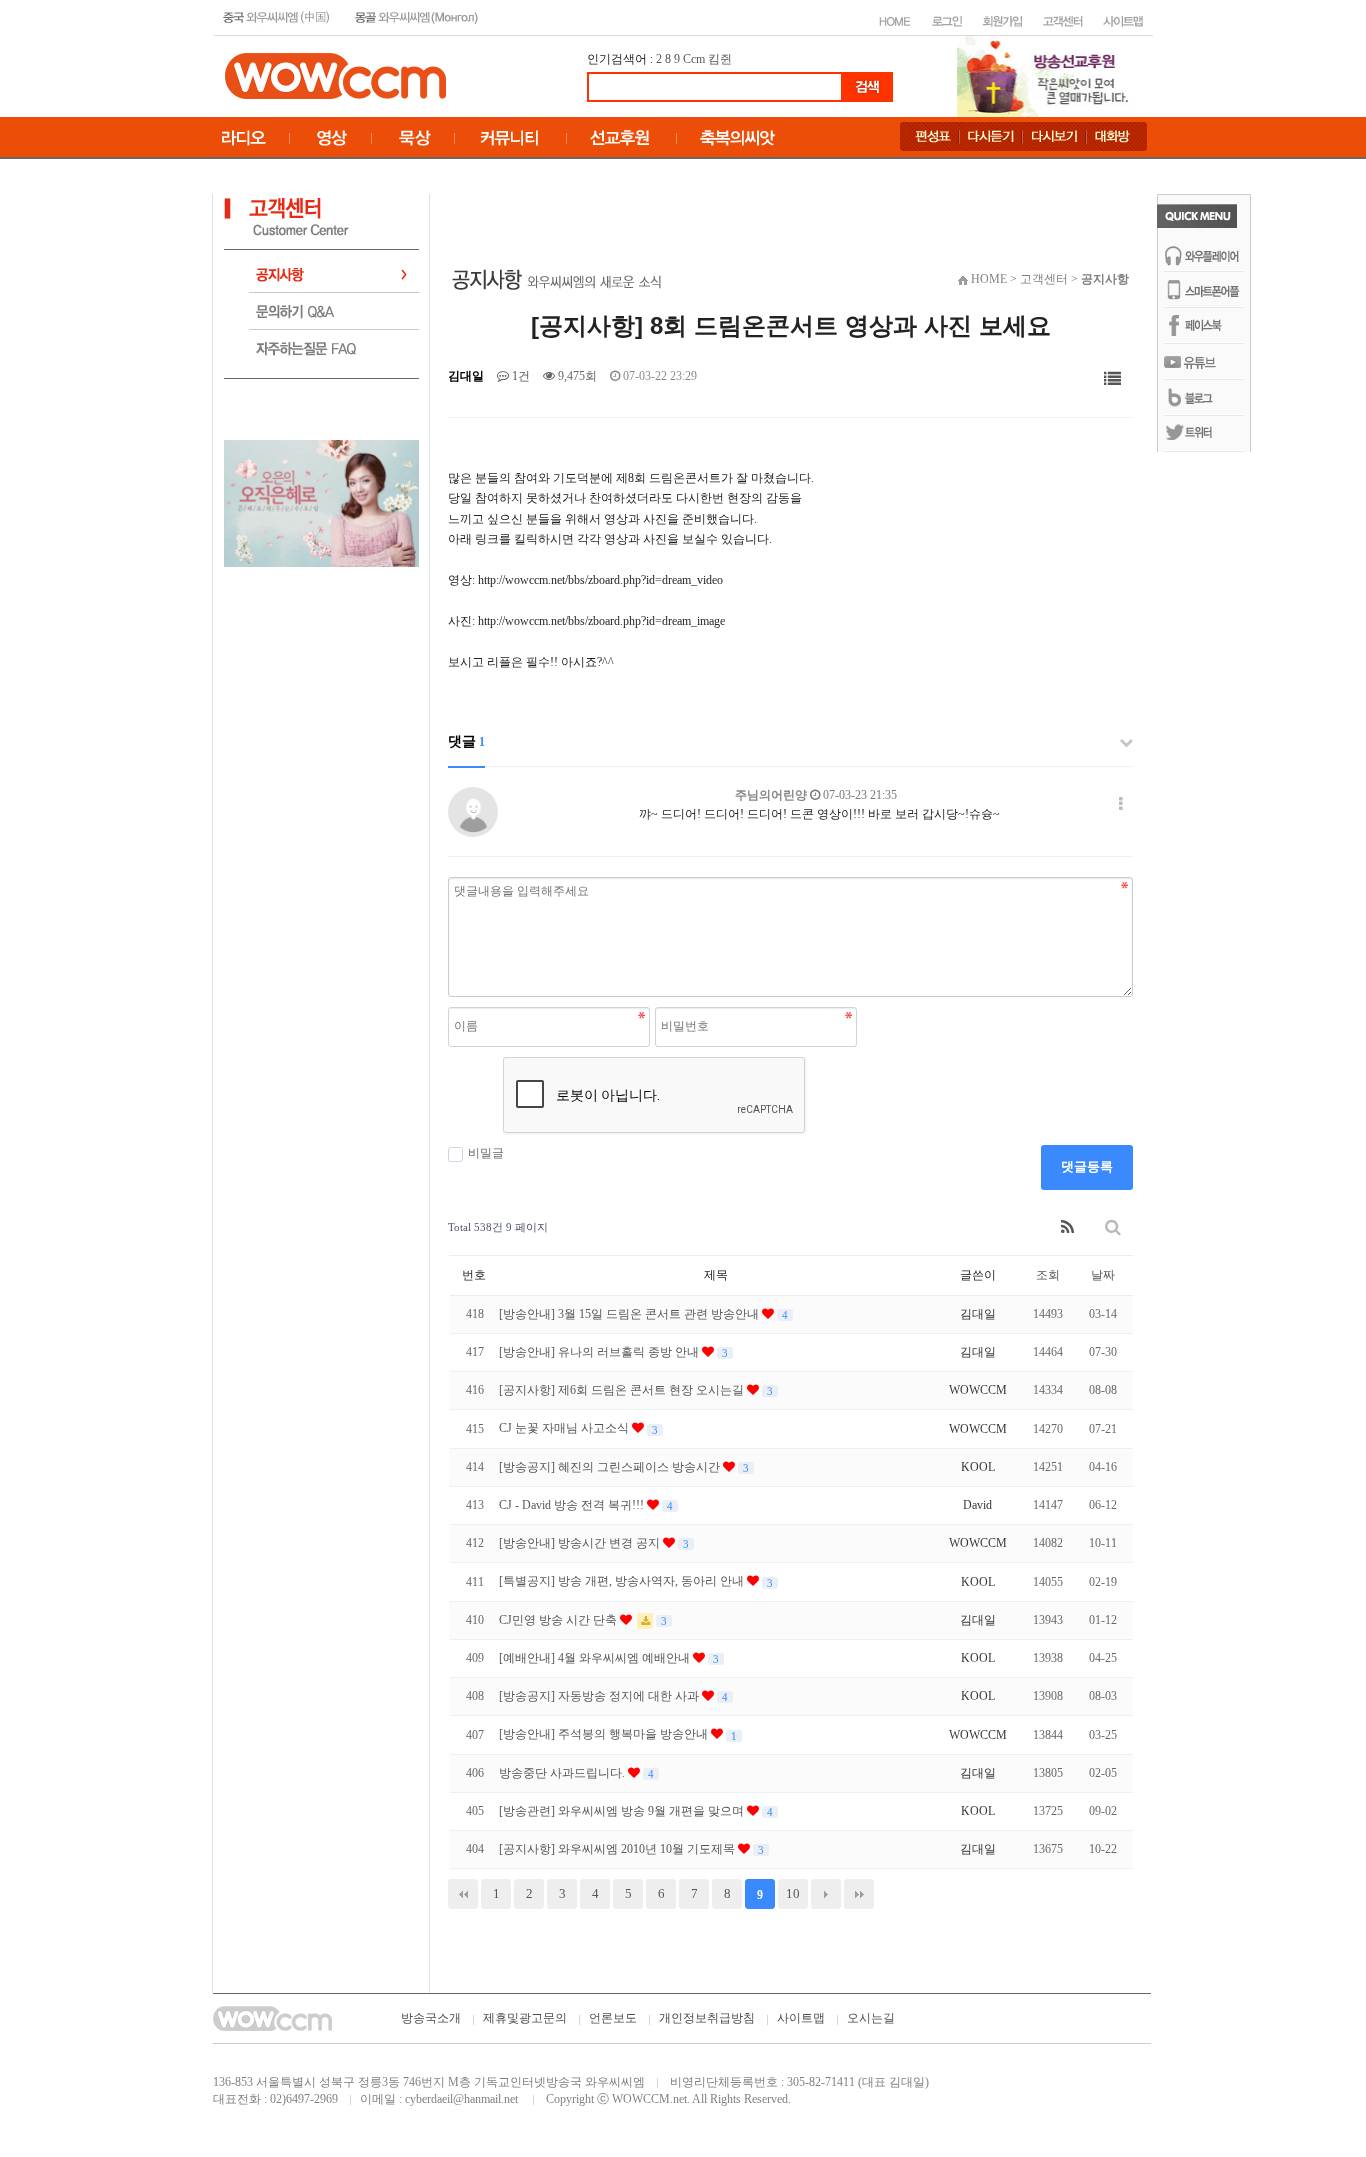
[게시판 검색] (1113, 1227)
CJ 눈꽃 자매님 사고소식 (565, 1428)
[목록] (1112, 379)
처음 (463, 1894)
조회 (1048, 1275)
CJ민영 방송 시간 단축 (559, 1620)
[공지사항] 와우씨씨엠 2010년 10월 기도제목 (618, 1849)
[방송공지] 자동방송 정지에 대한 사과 (600, 1696)
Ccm (694, 59)
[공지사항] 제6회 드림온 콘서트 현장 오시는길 (623, 1390)
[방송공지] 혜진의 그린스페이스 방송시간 (611, 1467)
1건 (519, 376)
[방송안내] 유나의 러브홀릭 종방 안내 (600, 1352)
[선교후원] (1049, 75)
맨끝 (859, 1894)
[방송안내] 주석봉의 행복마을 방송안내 (605, 1734)
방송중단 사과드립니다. (563, 1773)
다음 (826, 1894)
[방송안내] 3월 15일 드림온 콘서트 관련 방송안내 (630, 1314)
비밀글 (486, 1153)
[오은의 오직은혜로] (321, 502)
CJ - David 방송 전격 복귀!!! (573, 1505)
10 (793, 1893)
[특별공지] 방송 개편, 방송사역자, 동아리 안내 (623, 1581)
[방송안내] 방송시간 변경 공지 (581, 1543)
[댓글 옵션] (1121, 804)
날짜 (1103, 1275)
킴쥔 (720, 59)
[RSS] (1067, 1227)
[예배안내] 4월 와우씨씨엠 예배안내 (596, 1658)
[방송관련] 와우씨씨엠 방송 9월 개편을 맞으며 (623, 1811)
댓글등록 (1087, 1166)
